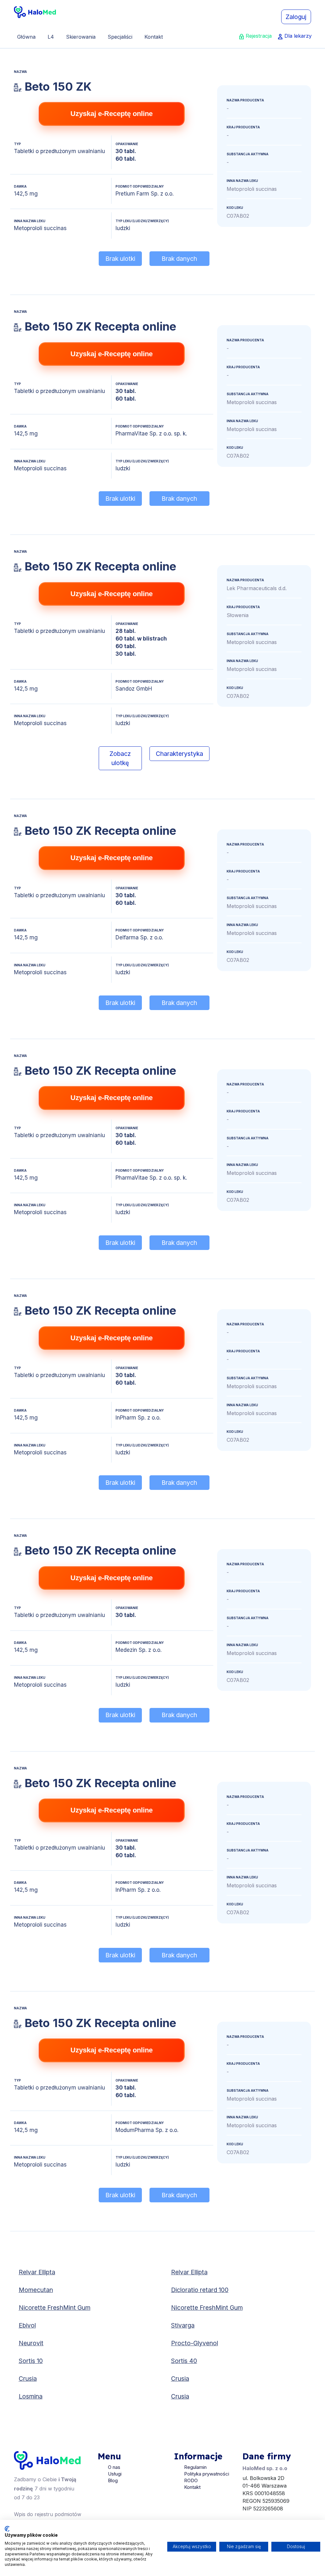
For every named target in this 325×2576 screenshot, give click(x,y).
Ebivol (27, 2325)
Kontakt (154, 37)
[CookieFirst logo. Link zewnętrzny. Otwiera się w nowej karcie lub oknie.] (7, 2529)
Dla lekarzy (298, 36)
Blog (113, 2480)
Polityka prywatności (207, 2474)
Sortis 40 (184, 2361)
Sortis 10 (31, 2361)
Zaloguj (296, 17)
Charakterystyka (179, 754)
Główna (26, 37)
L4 (51, 37)
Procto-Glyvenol (195, 2343)
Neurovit (31, 2343)
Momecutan (36, 2290)
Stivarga (183, 2325)
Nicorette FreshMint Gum (55, 2308)
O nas (114, 2467)
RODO (191, 2480)
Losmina (31, 2396)
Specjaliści (120, 37)
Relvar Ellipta (37, 2272)
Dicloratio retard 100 (200, 2290)
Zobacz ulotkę (120, 758)
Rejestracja (259, 36)
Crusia (28, 2379)
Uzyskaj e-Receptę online (112, 114)
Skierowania (81, 37)
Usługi (115, 2474)
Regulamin (195, 2467)
